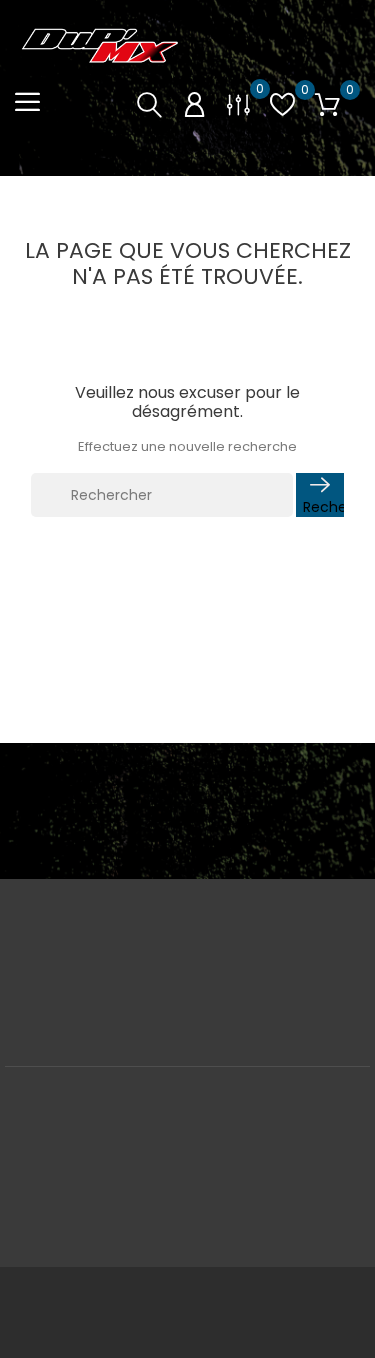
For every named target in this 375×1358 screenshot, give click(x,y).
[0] (238, 103)
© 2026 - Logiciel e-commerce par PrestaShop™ (187, 1292)
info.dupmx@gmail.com (188, 995)
